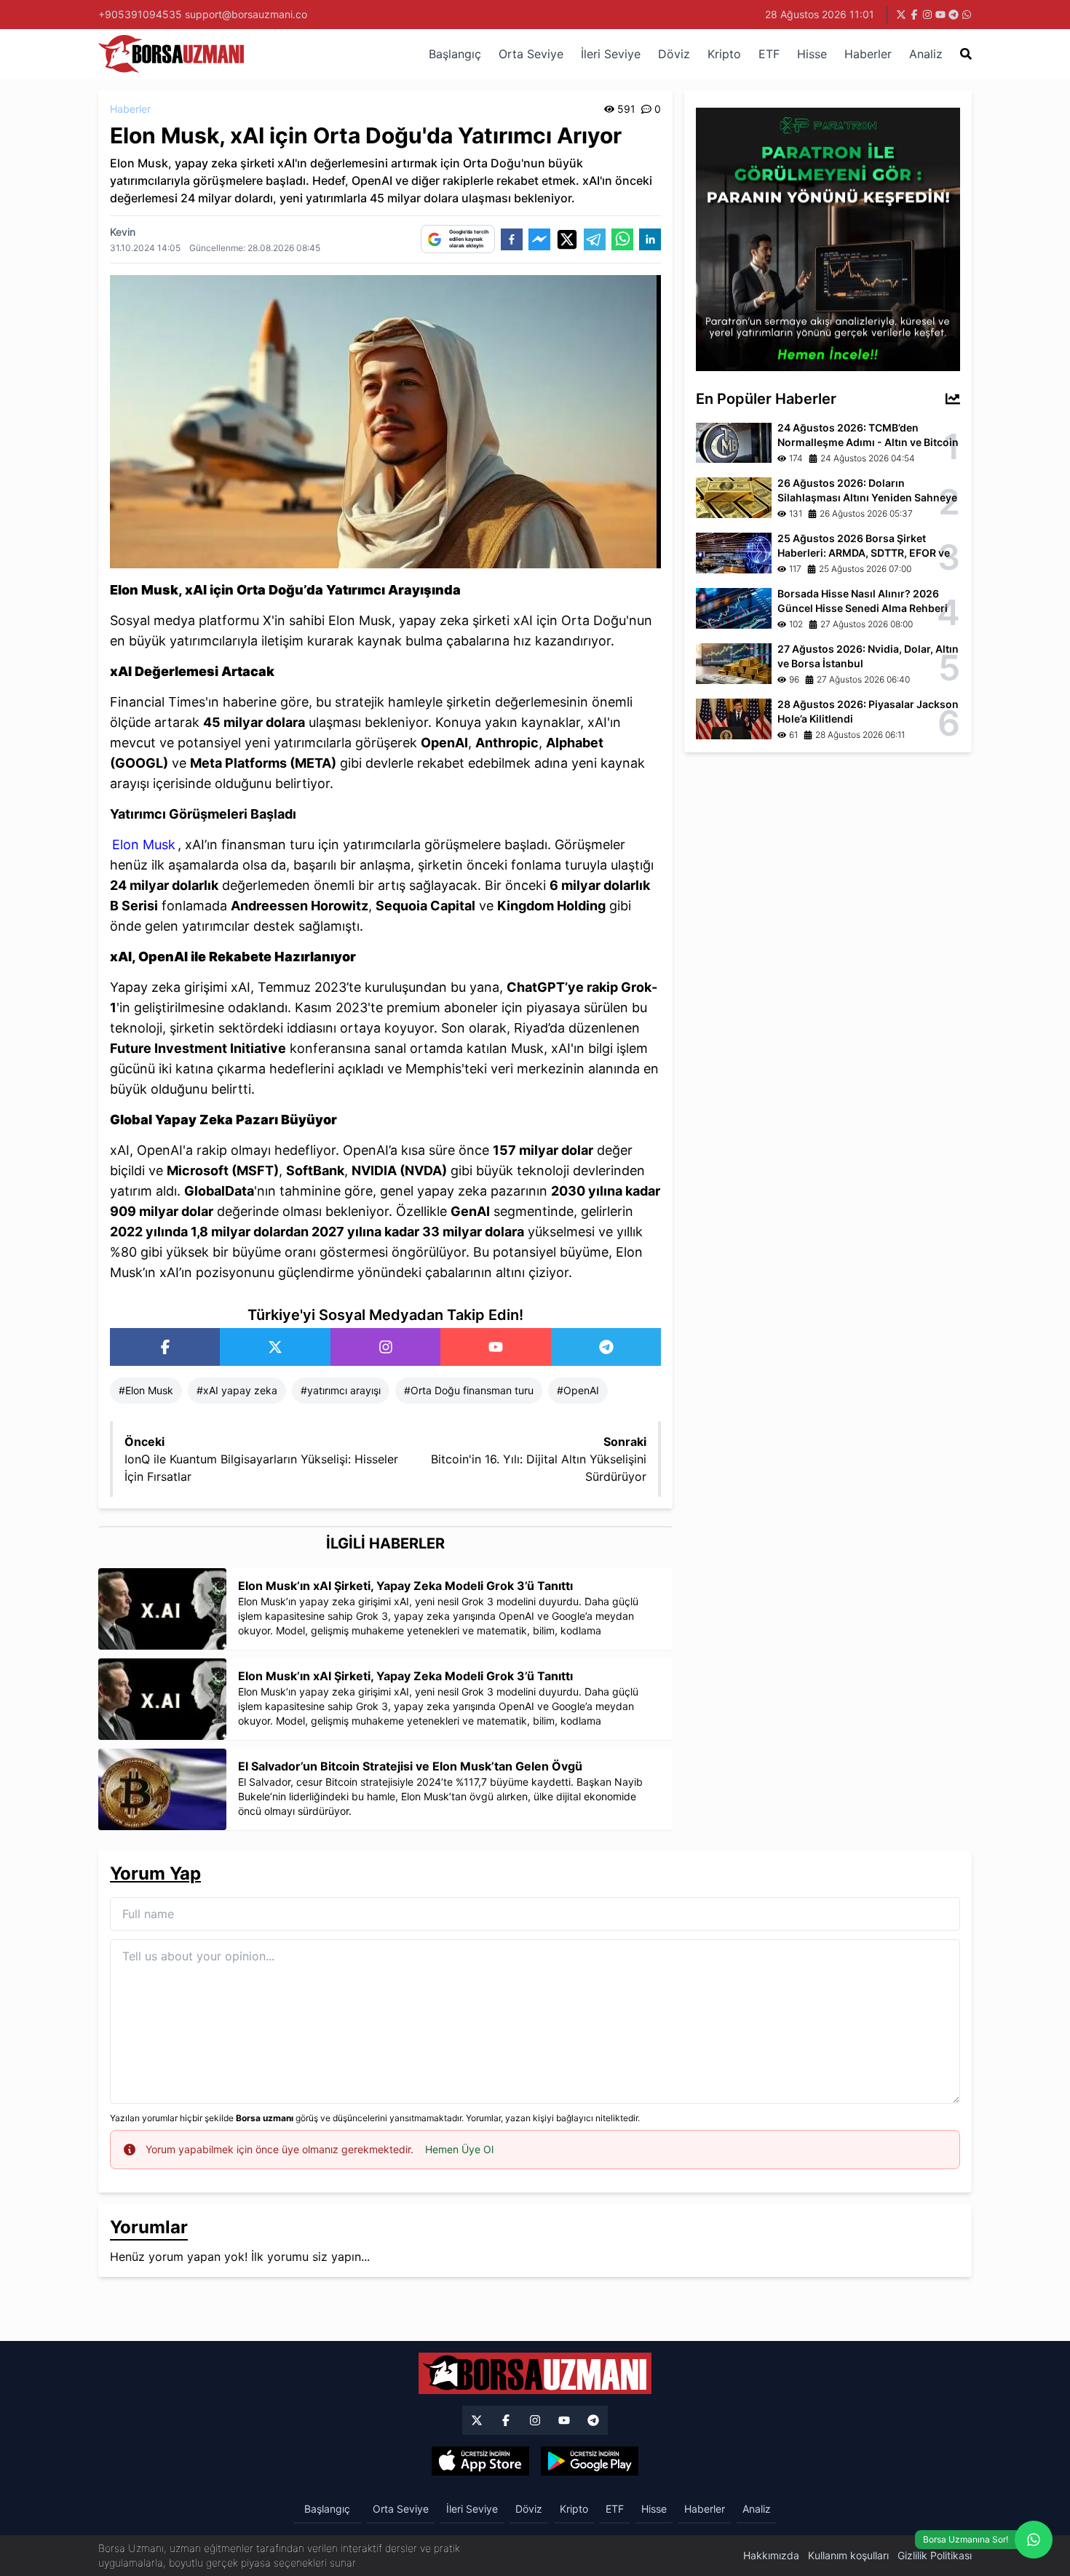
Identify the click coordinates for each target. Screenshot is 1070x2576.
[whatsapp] (622, 239)
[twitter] (567, 239)
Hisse (812, 54)
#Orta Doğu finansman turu (469, 1390)
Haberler (868, 54)
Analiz (926, 54)
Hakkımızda (771, 2555)
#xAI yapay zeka (237, 1390)
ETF (769, 54)
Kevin (123, 232)
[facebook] (512, 239)
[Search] (966, 54)
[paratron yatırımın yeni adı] (828, 238)
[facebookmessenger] (539, 239)
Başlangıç (455, 54)
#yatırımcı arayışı (341, 1390)
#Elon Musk (146, 1390)
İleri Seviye (611, 54)
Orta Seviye (531, 54)
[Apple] (480, 2461)
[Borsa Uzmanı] (165, 1347)
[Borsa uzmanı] (901, 15)
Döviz (674, 54)
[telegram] (595, 239)
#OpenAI (578, 1390)
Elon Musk (144, 844)
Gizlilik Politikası (935, 2555)
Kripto (724, 54)
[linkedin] (650, 239)
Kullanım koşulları (848, 2555)
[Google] (590, 2461)
